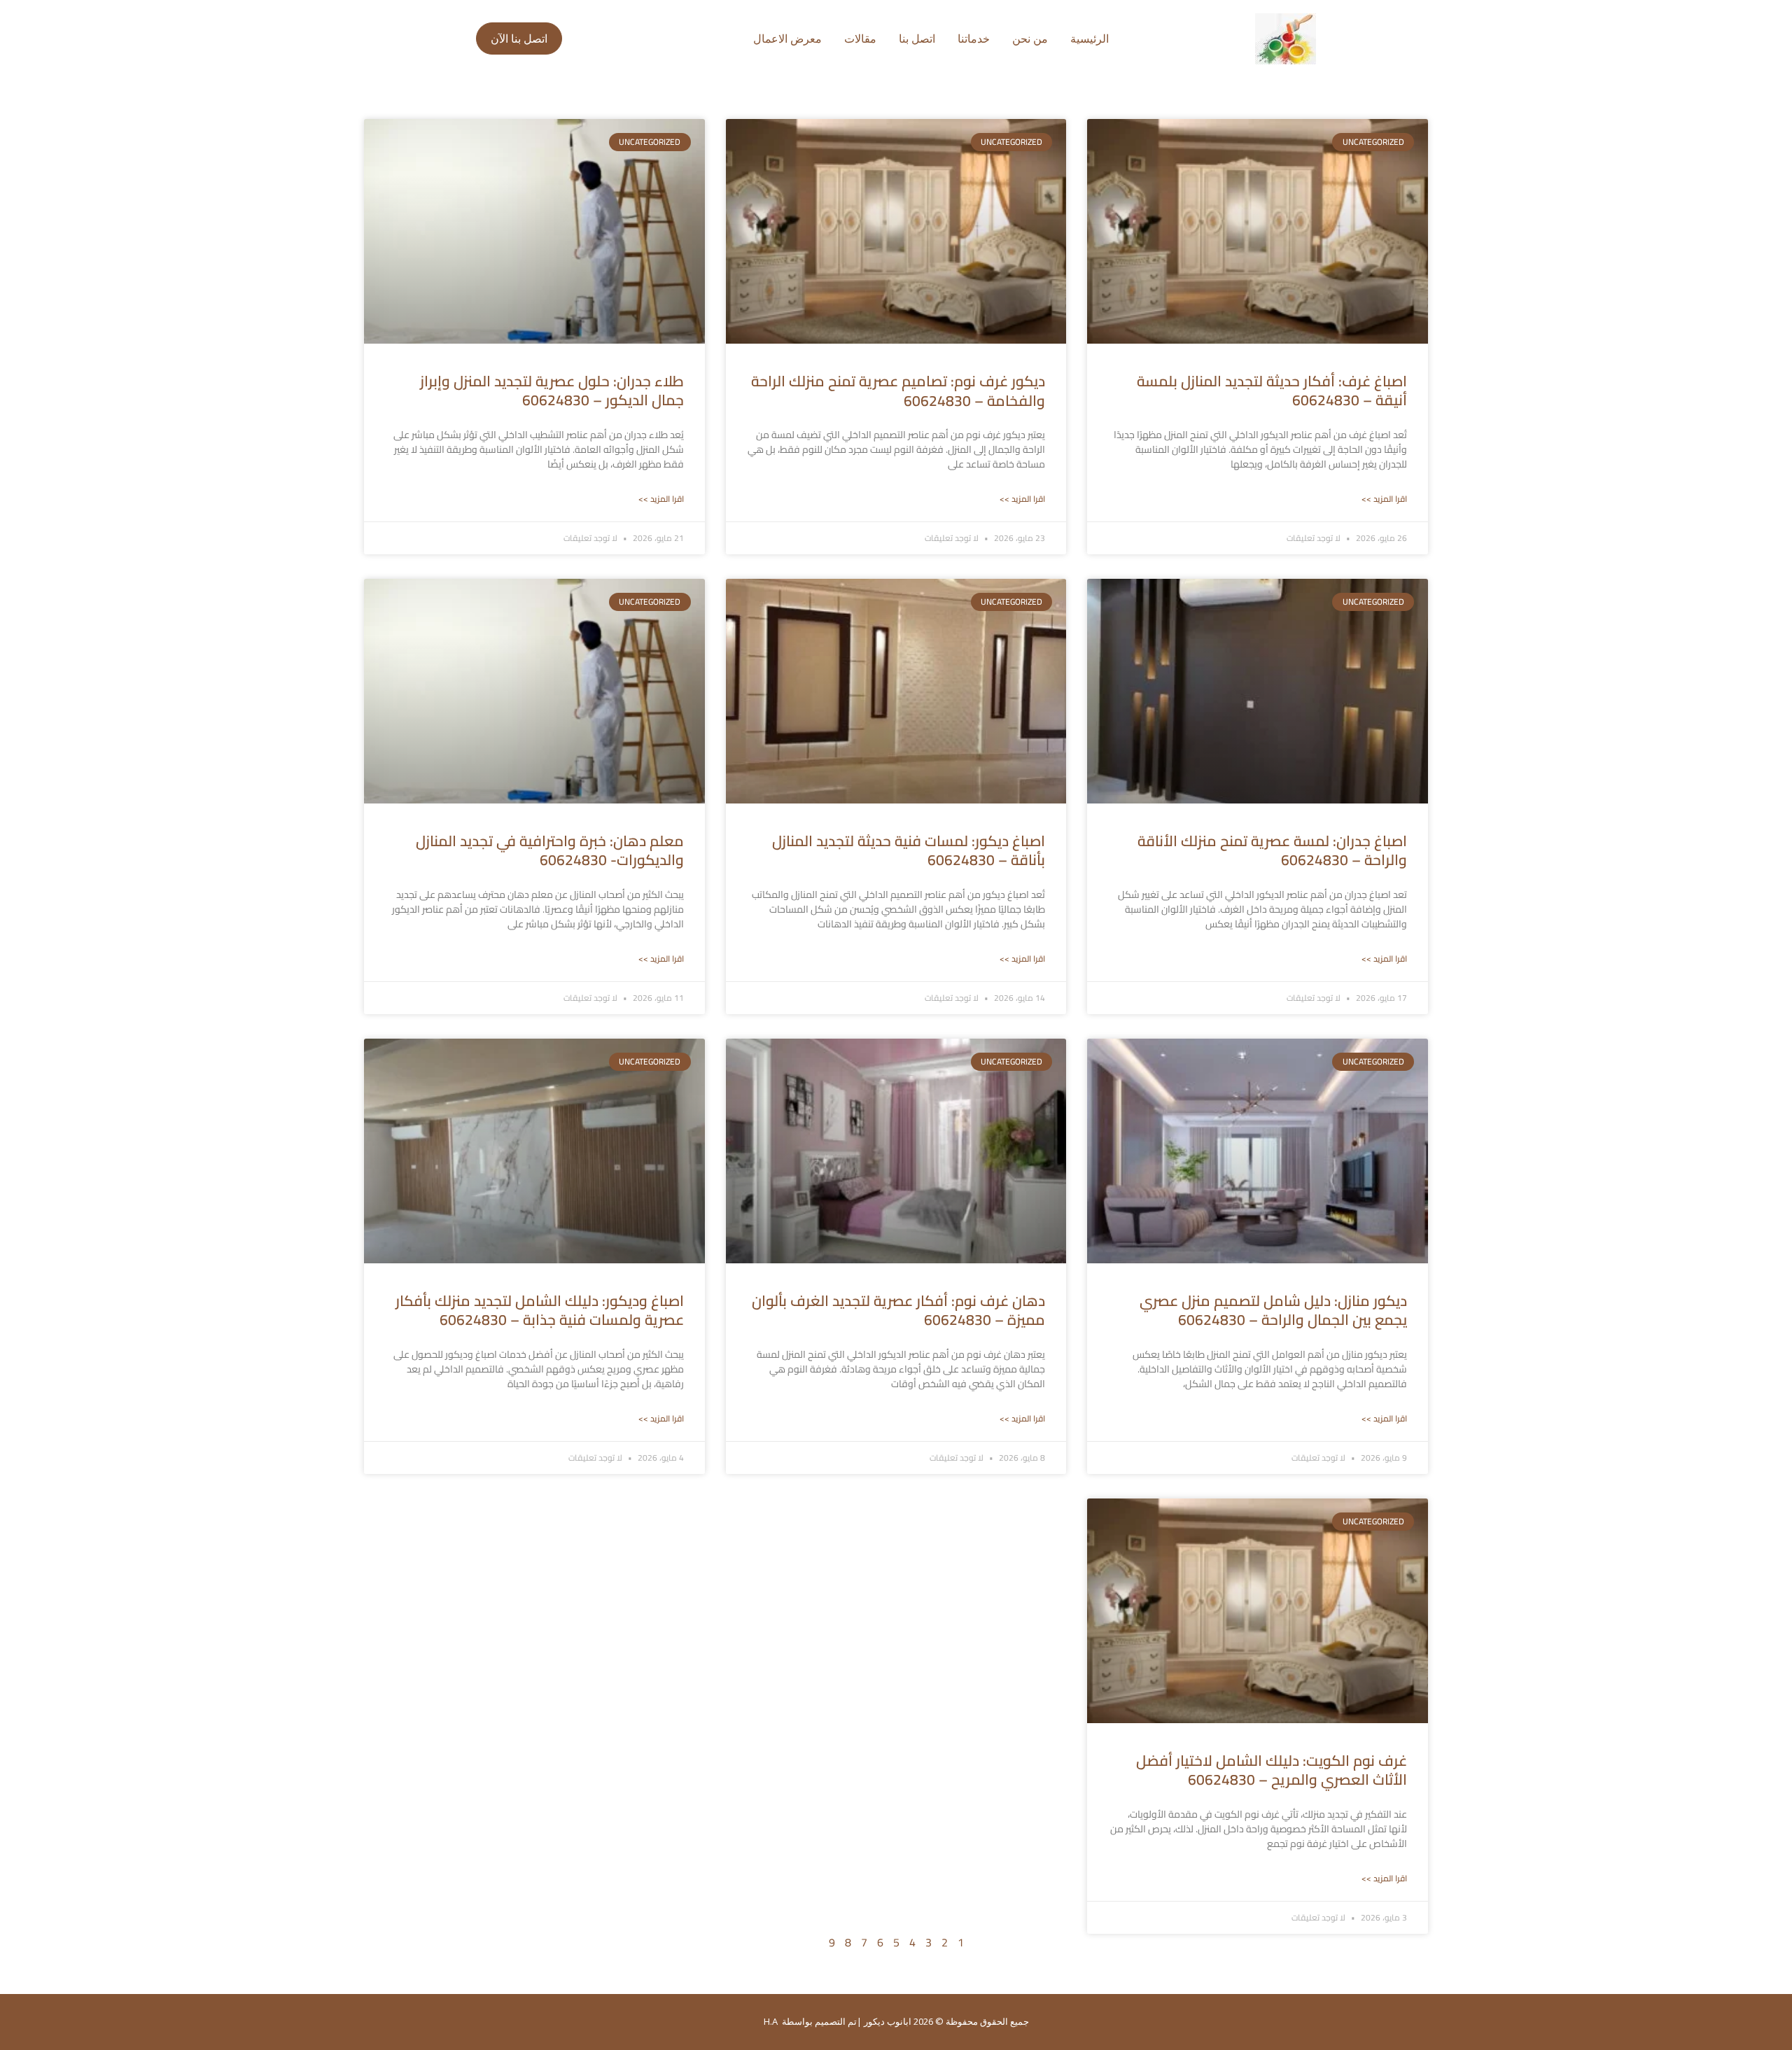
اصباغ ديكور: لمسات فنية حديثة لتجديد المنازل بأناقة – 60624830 (909, 850)
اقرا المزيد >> (1384, 499)
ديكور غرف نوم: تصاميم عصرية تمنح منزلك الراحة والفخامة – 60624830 (898, 391)
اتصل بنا (917, 38)
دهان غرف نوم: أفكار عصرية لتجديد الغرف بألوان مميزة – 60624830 (898, 1310)
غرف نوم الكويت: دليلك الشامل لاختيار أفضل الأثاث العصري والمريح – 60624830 (1272, 1770)
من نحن (1030, 38)
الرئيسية (1090, 38)
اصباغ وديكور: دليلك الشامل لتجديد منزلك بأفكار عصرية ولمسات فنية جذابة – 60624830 (540, 1310)
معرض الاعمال (787, 38)
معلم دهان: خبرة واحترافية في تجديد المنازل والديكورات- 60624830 (550, 850)
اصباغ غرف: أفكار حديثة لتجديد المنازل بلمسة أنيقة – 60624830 (1272, 391)
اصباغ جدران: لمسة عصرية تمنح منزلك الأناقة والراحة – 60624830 (1272, 850)
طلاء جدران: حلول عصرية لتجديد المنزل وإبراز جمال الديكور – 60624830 (552, 391)
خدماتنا (974, 38)
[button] (519, 38)
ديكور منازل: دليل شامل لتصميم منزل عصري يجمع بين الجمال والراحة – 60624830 (1273, 1310)
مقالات (860, 38)
